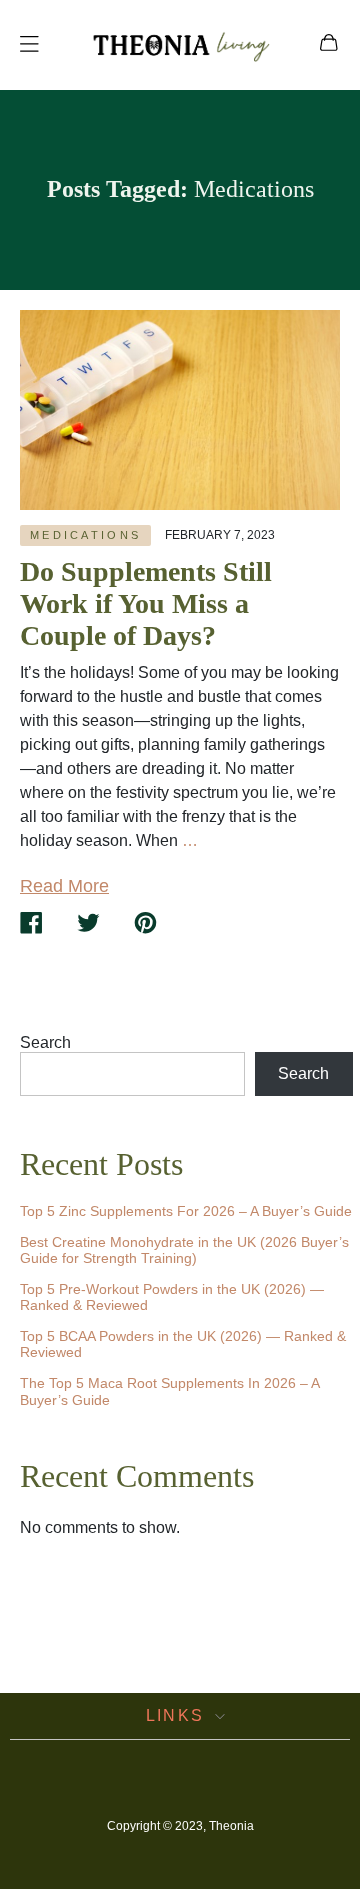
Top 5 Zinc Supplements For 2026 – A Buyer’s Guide (186, 1211)
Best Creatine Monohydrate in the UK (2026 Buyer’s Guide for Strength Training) (184, 1250)
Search (45, 1042)
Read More (64, 886)
